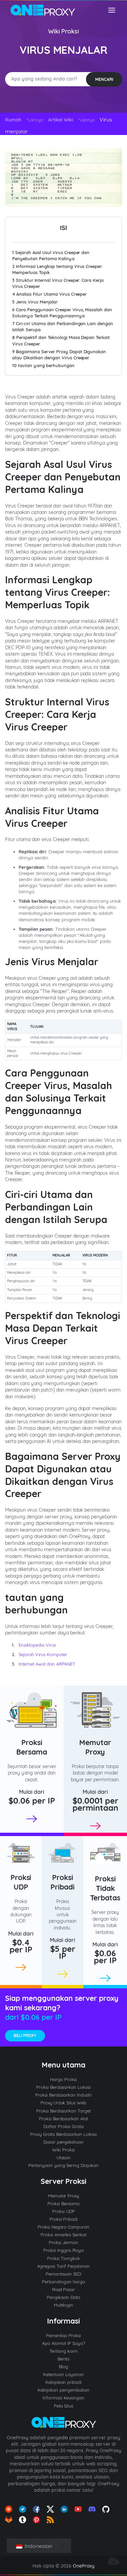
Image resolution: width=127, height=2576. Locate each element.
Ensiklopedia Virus (37, 1645)
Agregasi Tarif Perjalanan (63, 2266)
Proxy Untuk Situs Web (64, 2103)
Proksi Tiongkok (64, 2258)
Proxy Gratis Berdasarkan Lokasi (64, 2134)
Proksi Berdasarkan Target (64, 2111)
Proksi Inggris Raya (63, 2250)
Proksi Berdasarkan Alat (64, 2119)
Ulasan (64, 2157)
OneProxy (84, 2566)
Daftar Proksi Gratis (63, 2126)
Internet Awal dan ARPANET (47, 1664)
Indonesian (38, 2546)
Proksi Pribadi (62, 1882)
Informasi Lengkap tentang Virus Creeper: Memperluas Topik (57, 269)
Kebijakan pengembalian (63, 2390)
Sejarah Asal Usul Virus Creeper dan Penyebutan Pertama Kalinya (51, 255)
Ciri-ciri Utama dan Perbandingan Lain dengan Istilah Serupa (63, 326)
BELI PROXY (25, 2036)
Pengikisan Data (63, 2297)
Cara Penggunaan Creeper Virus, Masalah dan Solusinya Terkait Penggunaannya (62, 313)
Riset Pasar (64, 2289)
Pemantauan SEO (64, 2274)
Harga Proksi (63, 2079)
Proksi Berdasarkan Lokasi (64, 2087)
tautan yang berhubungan (43, 365)
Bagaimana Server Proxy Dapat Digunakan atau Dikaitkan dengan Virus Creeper (59, 355)
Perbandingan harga (63, 2282)
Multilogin (64, 2305)
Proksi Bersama (32, 1747)
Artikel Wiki (61, 120)
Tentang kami (63, 2351)
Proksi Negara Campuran (64, 2227)
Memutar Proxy (95, 1747)
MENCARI (104, 79)
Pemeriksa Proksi (64, 2335)
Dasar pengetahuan (64, 2142)
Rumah (13, 120)
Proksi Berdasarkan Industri (63, 2095)
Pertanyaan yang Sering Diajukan (63, 2165)
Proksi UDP (21, 1882)
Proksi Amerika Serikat (64, 2235)
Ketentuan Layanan (63, 2374)
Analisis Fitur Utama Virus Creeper (49, 294)
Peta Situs (64, 2406)
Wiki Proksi (64, 31)
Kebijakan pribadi (64, 2382)
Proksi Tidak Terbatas (105, 1888)
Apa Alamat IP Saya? (63, 2343)
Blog (63, 2367)
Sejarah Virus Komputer (43, 1654)
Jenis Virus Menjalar (35, 302)
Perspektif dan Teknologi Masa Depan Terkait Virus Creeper (61, 340)
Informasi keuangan (63, 2398)
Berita (63, 2359)
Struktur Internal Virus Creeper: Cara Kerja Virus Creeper (58, 283)
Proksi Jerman (64, 2242)
